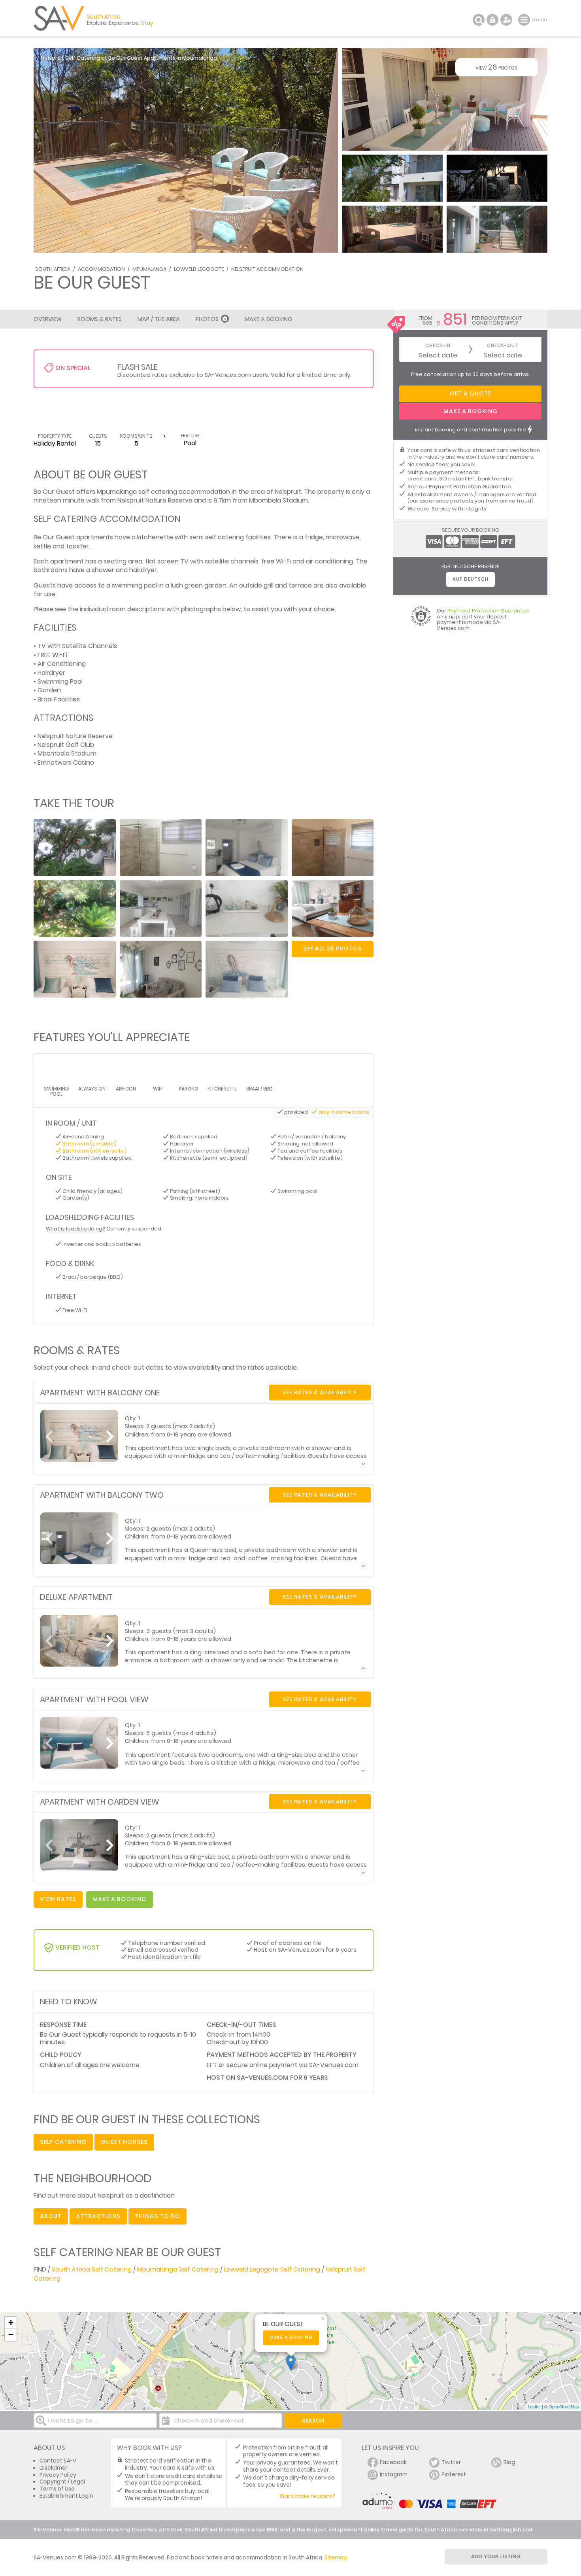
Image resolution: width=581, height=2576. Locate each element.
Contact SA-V (58, 2461)
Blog (509, 2462)
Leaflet (534, 2406)
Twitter (451, 2462)
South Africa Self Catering (92, 2269)
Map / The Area (159, 319)
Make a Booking (268, 319)
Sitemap (336, 2558)
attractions (98, 2216)
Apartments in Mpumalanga (180, 58)
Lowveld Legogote (199, 269)
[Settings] (506, 20)
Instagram (394, 2475)
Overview (48, 319)
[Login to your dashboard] (492, 20)
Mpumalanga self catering (137, 492)
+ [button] (11, 2323)
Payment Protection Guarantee (470, 487)
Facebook (393, 2462)
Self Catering (63, 2142)
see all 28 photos (333, 949)
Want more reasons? (307, 2496)
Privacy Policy (58, 2475)
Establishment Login (66, 2496)
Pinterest (454, 2475)
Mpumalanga (149, 269)
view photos (497, 67)
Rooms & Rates (100, 319)
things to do (158, 2216)
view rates (58, 1899)
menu (525, 20)
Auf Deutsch (471, 579)
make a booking (120, 1899)
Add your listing (496, 2556)
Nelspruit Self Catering (70, 58)
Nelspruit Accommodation (267, 269)
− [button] (11, 2335)
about (51, 2216)
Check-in (438, 346)
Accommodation (101, 269)
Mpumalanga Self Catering (178, 2269)
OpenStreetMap (564, 2406)
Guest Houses (124, 2142)
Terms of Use (57, 2489)
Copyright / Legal (62, 2482)
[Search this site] (479, 20)
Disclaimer (54, 2468)
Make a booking (291, 2337)
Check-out (503, 346)
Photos (207, 319)
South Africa (53, 269)
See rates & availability (320, 1392)
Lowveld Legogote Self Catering (272, 2269)
